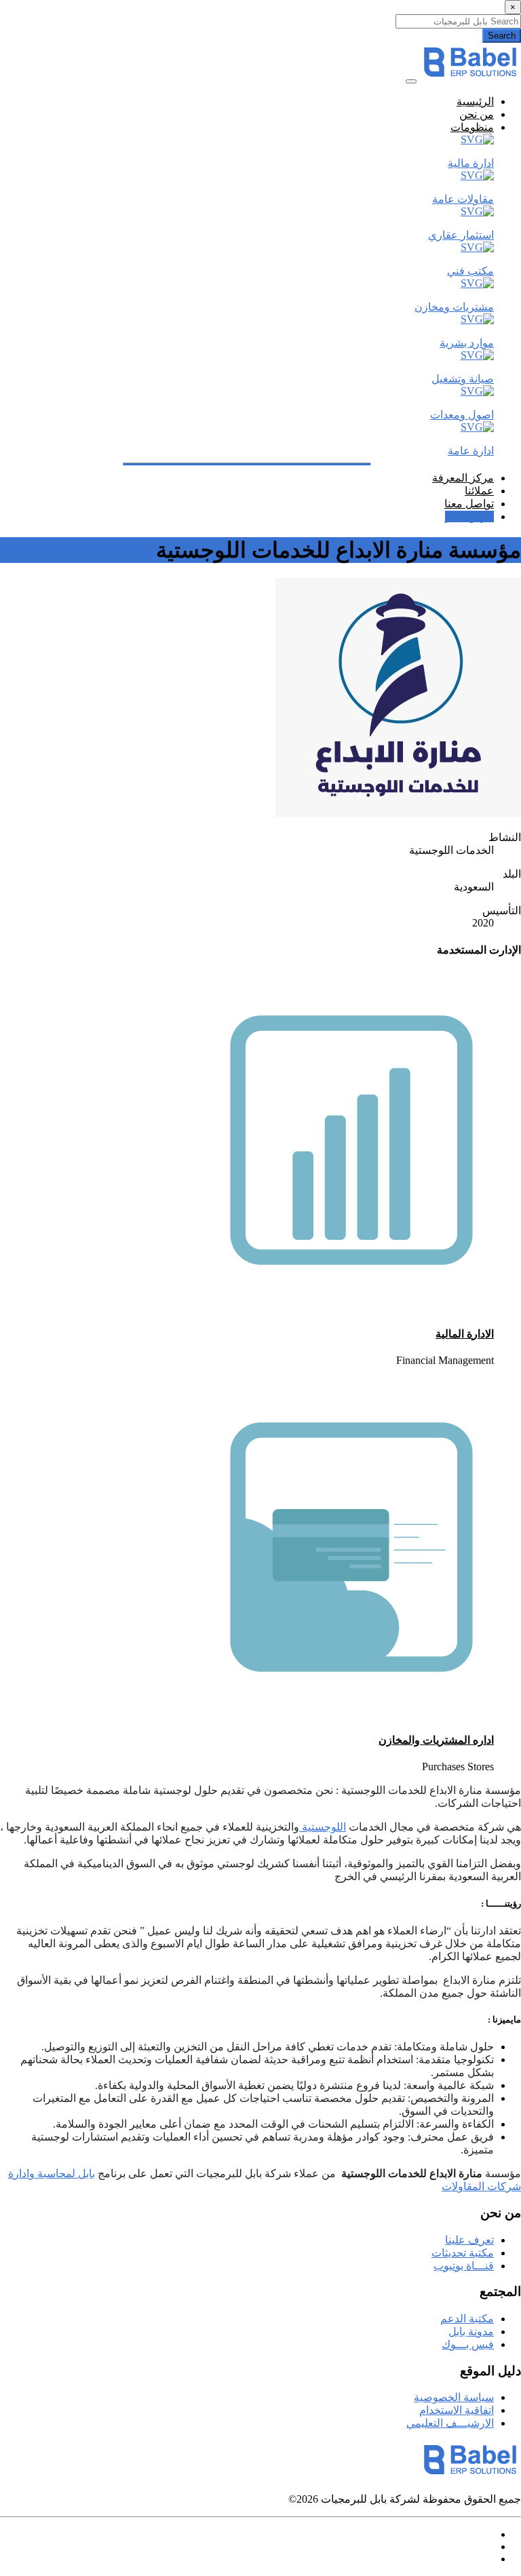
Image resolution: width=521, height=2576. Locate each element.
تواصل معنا (469, 504)
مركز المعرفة (463, 478)
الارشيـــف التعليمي (450, 2423)
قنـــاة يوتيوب (464, 2266)
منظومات (472, 127)
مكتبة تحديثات (463, 2253)
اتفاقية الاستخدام (457, 2410)
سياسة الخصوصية (454, 2397)
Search (502, 36)
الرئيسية (475, 101)
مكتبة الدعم (467, 2319)
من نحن (477, 114)
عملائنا (479, 491)
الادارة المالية (465, 1334)
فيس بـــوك (468, 2344)
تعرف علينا (469, 2240)
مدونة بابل (471, 2331)
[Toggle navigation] (411, 81)
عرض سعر (469, 516)
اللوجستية (323, 1827)
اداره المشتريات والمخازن (436, 1740)
